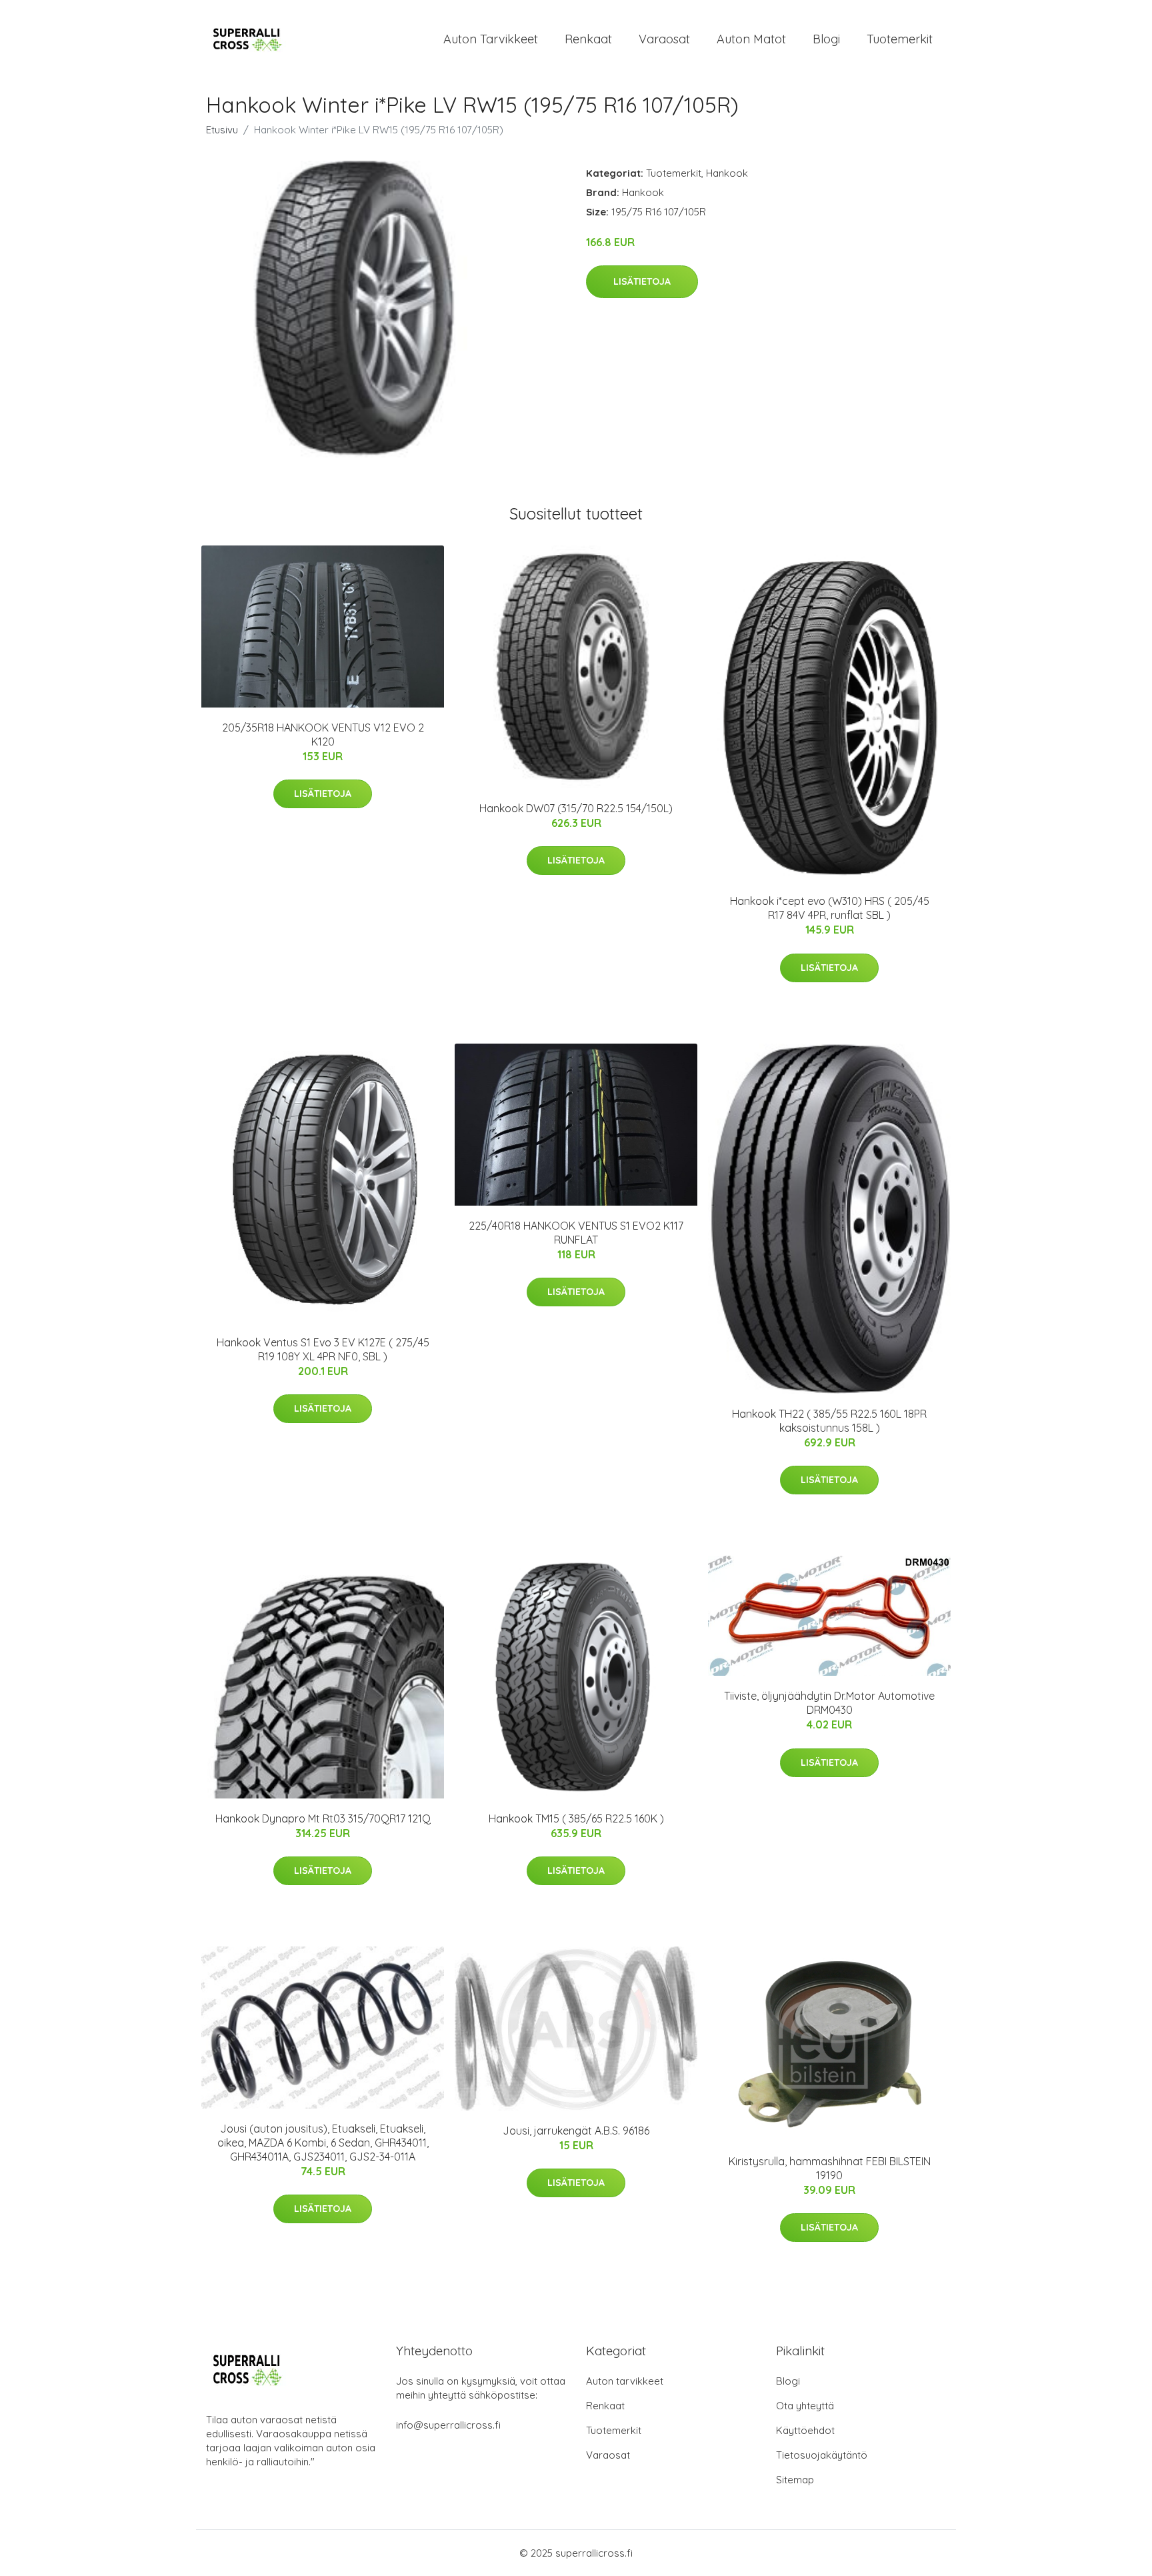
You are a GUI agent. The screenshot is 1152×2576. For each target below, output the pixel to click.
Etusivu (222, 130)
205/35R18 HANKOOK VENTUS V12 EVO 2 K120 (323, 735)
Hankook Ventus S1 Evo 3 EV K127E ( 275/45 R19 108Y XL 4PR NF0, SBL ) (323, 1349)
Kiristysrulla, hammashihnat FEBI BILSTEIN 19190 (830, 2168)
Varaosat (664, 39)
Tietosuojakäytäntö (822, 2455)
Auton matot (751, 39)
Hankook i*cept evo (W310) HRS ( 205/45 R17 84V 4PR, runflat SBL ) (830, 908)
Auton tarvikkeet (491, 39)
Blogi (826, 39)
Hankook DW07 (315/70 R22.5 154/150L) (576, 808)
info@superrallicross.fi (448, 2425)
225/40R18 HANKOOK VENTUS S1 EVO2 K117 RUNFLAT (576, 1233)
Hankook (727, 173)
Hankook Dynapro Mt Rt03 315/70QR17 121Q (323, 1818)
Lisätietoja (642, 281)
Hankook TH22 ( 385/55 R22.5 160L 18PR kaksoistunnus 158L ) (829, 1421)
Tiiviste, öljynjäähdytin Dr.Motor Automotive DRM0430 (829, 1703)
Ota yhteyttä (805, 2406)
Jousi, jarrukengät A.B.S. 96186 (576, 2131)
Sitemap (795, 2480)
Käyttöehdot (805, 2430)
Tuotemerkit (900, 39)
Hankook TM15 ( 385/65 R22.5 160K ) (576, 1818)
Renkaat (588, 39)
